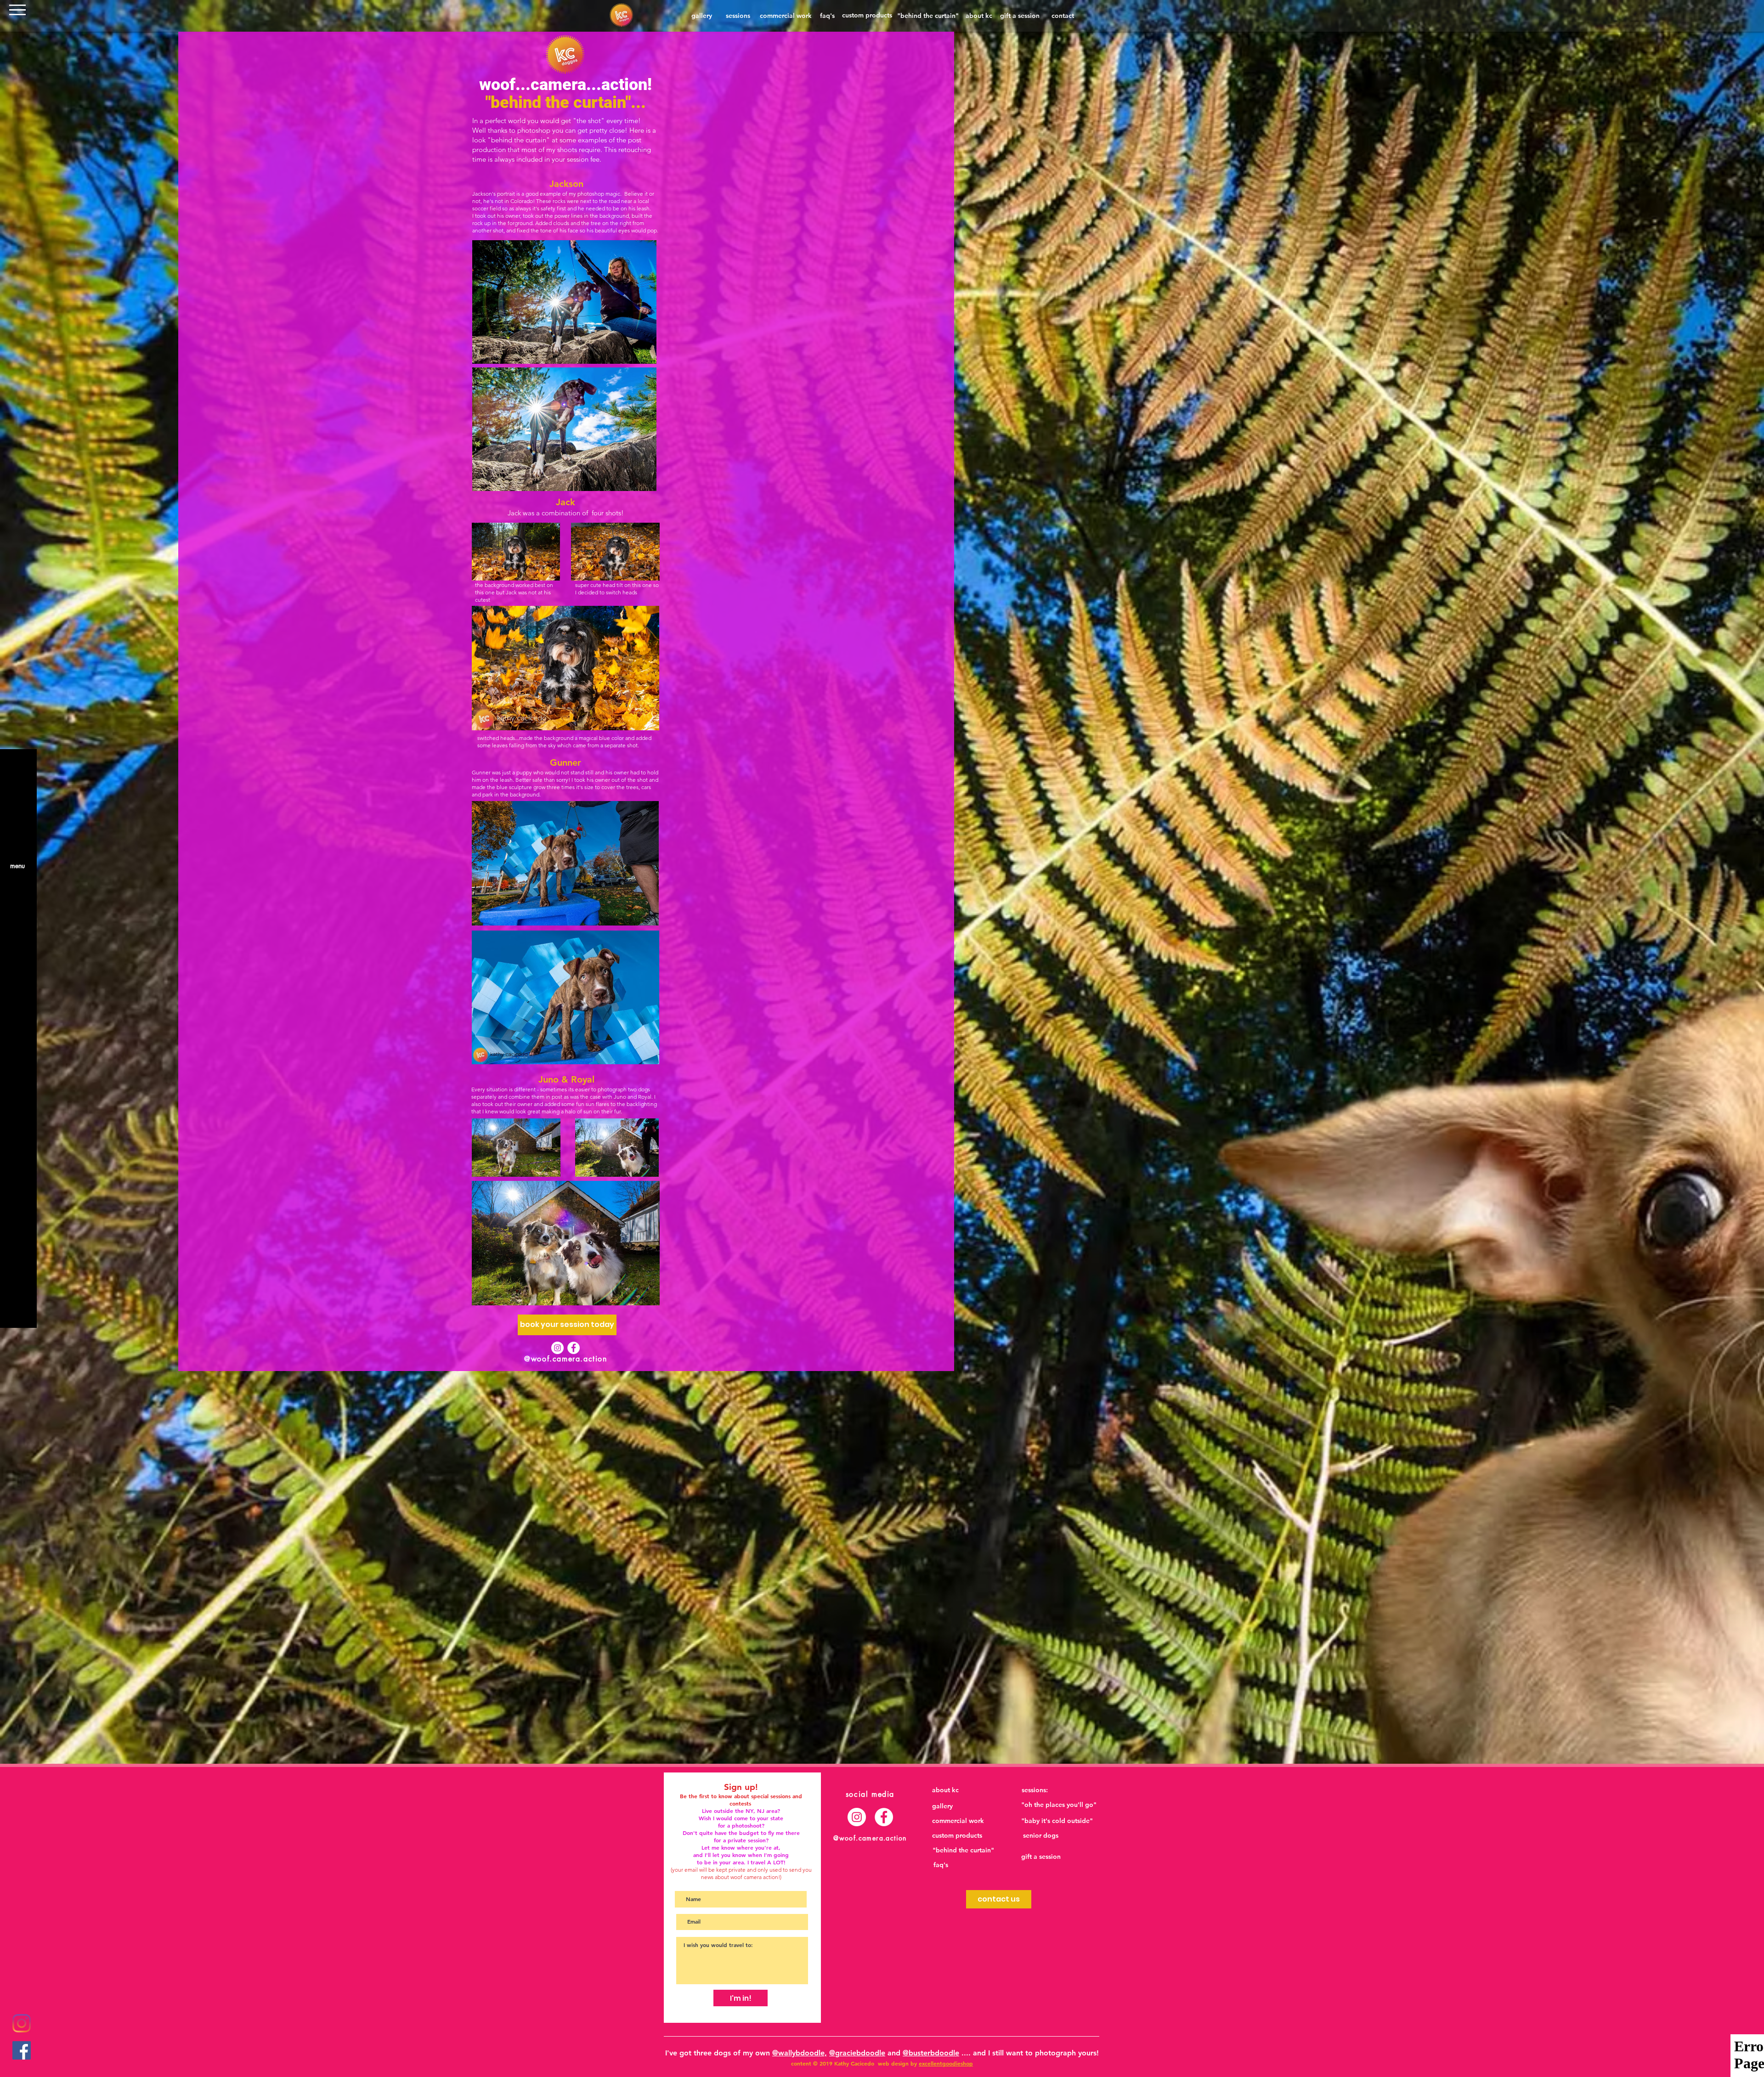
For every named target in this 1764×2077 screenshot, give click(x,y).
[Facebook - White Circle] (574, 1348)
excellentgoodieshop (946, 2063)
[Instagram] (22, 2023)
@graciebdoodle (857, 2053)
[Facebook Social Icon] (22, 2050)
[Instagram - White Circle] (557, 1348)
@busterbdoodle (931, 2053)
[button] (17, 10)
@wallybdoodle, (800, 2053)
